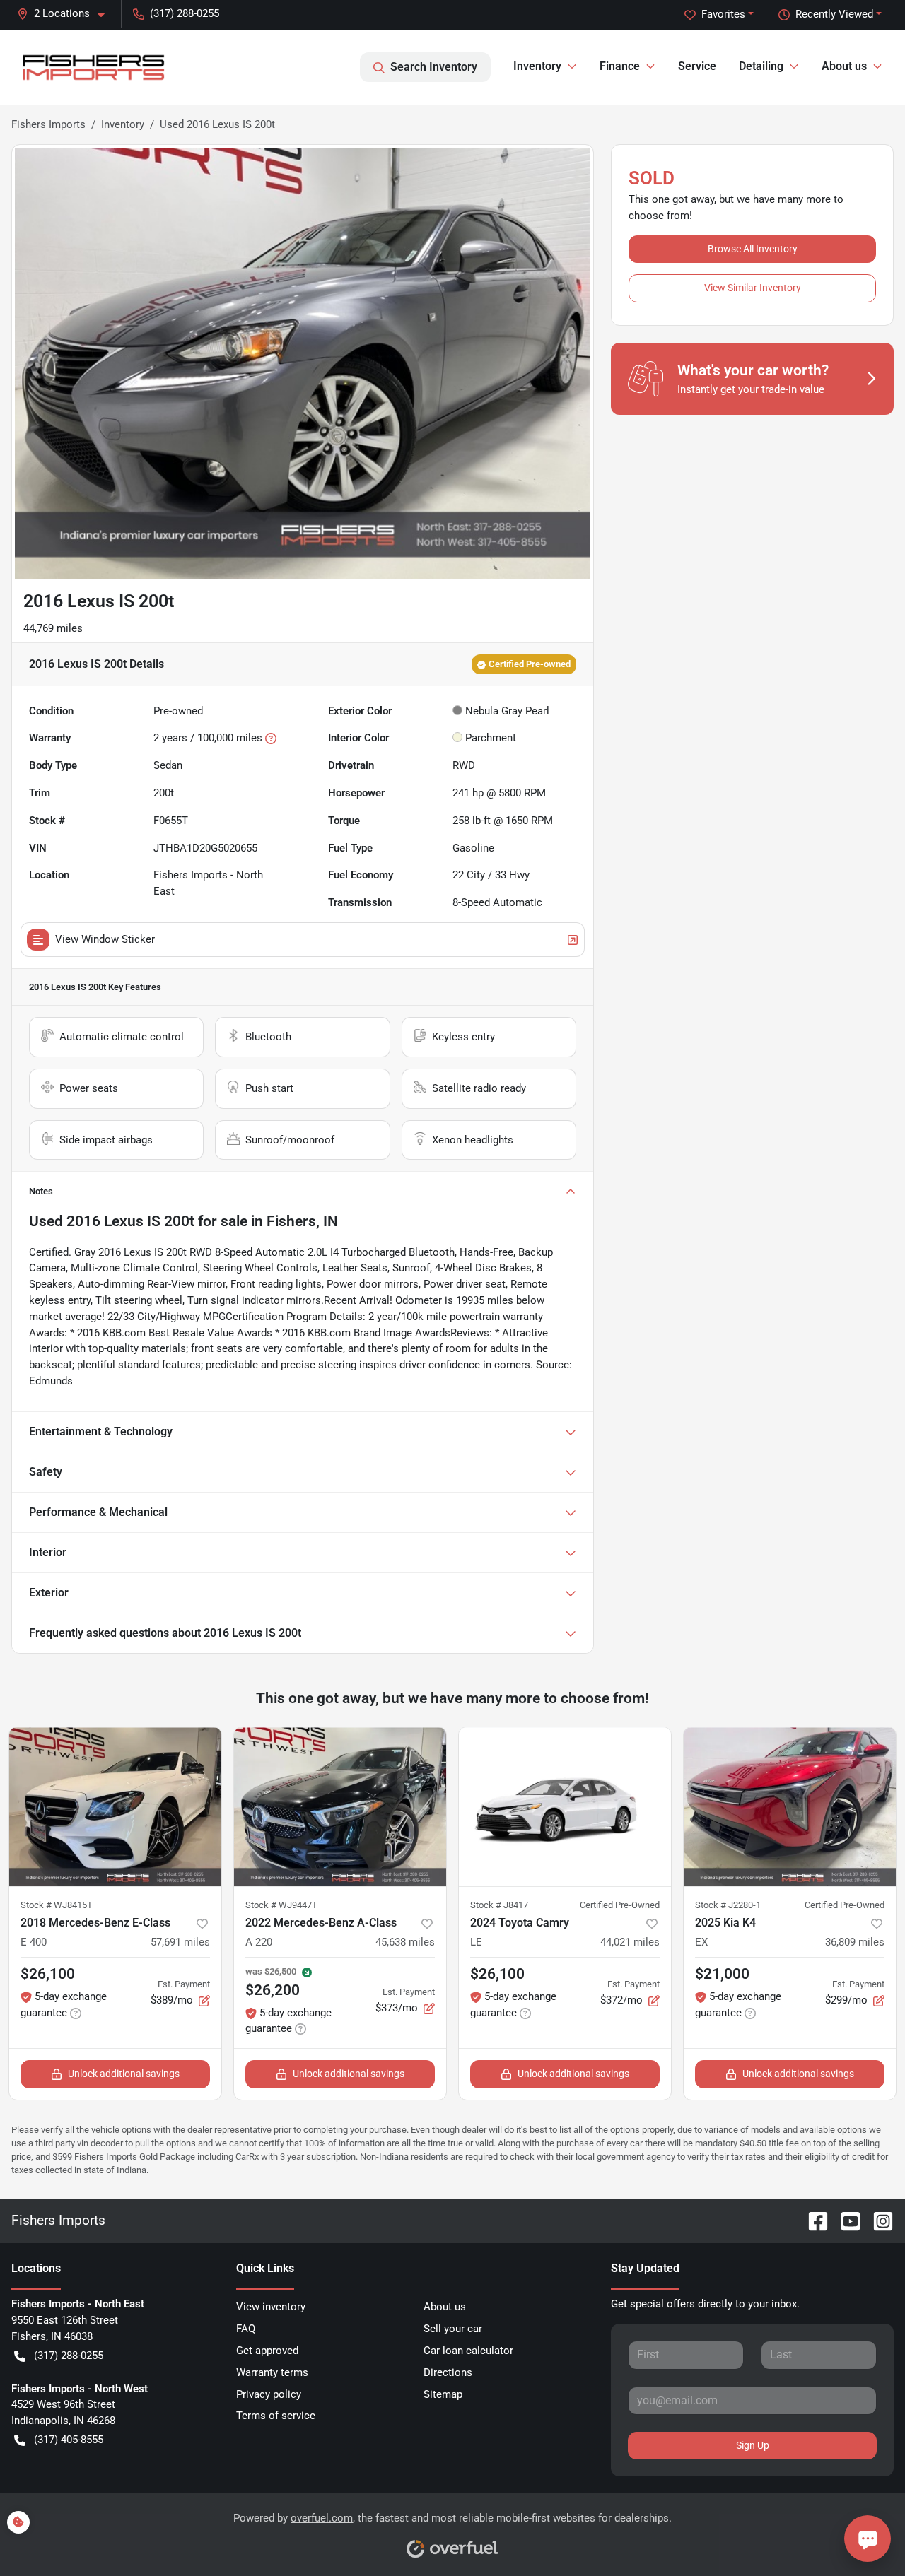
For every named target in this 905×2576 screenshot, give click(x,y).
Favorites (723, 14)
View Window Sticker (105, 939)
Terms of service (276, 2416)
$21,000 (722, 1974)
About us (445, 2307)
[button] (66, 14)
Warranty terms (272, 2372)
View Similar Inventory (753, 288)
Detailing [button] (761, 66)
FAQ (246, 2329)
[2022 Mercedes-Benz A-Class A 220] (340, 1807)
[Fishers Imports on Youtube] (845, 2221)
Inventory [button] (537, 66)
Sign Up (753, 2445)
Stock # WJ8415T (57, 1905)
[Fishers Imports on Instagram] (877, 2221)
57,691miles (180, 1942)
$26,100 (48, 1974)
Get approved (267, 2351)
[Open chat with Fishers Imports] (868, 2539)
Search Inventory (434, 67)
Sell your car (453, 2329)
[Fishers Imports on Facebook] (812, 2221)
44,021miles (630, 1942)
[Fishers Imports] (94, 67)
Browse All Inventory (753, 249)
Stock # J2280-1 (728, 1905)
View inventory (271, 2307)
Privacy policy (269, 2394)
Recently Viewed (834, 14)
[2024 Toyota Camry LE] (565, 1807)
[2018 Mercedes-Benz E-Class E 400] (115, 1807)
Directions (448, 2372)
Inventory (123, 124)
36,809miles (855, 1942)
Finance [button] (620, 66)
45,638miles (405, 1942)
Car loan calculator (468, 2351)
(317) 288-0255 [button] (185, 13)
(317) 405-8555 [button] (69, 2440)
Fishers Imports (48, 124)
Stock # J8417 (499, 1905)
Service (697, 66)
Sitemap (443, 2394)
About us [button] (844, 66)
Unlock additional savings (124, 2074)
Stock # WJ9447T (281, 1905)
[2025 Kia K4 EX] (790, 1807)
